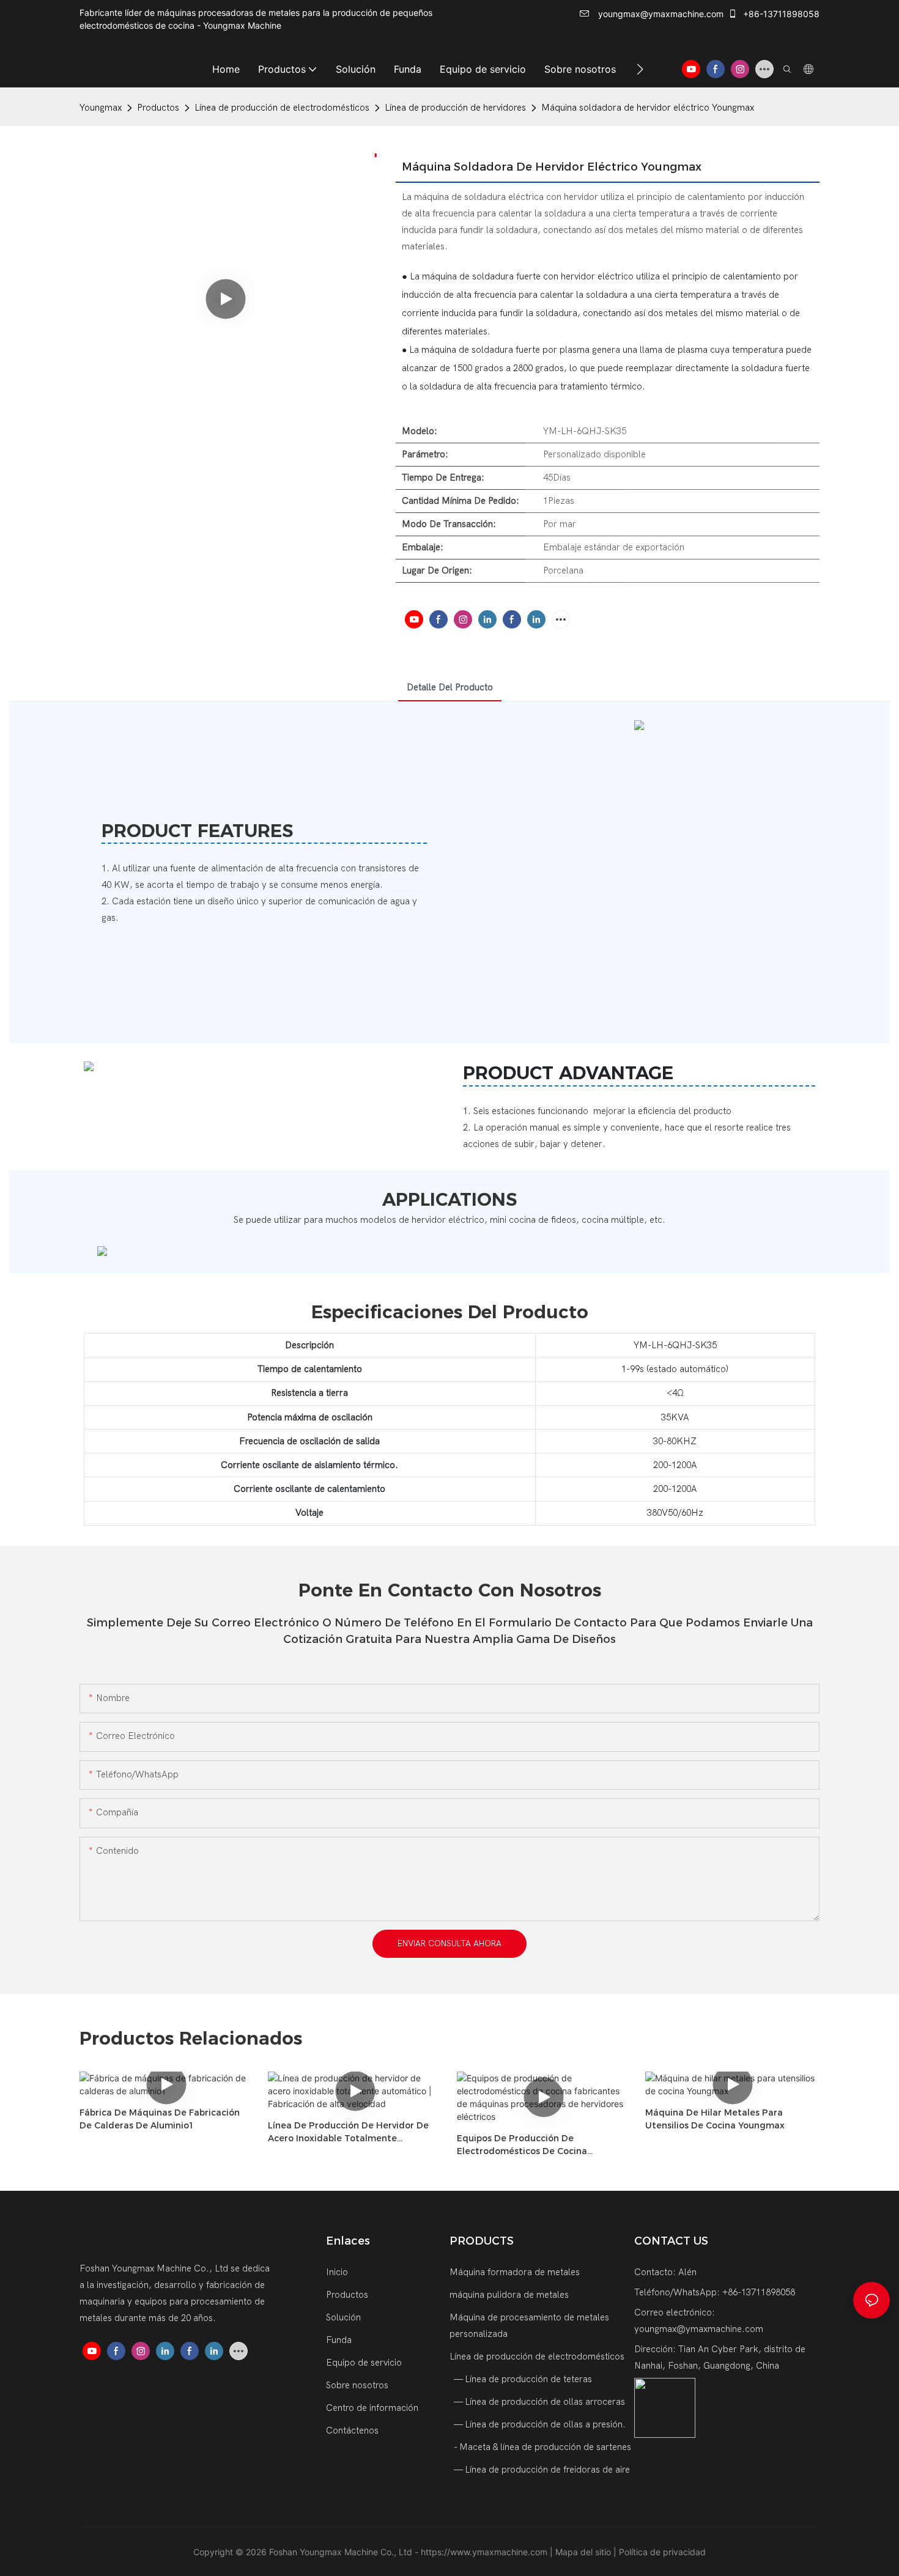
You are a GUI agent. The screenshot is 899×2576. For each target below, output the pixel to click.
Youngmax (101, 108)
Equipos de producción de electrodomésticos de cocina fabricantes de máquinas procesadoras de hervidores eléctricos (542, 2145)
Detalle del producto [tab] (450, 687)
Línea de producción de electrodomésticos (282, 108)
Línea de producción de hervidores (455, 108)
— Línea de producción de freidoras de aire (541, 2470)
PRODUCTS (482, 2241)
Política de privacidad (662, 2552)
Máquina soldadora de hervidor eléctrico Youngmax (648, 108)
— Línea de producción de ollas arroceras (538, 2402)
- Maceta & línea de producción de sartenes (542, 2447)
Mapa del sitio (584, 2552)
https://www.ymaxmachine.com (485, 2552)
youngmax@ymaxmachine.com (660, 14)
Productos (158, 108)
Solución (343, 2317)
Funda (339, 2340)
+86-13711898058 (780, 14)
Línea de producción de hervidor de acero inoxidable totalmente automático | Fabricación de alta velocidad (348, 2132)
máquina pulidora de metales (509, 2295)
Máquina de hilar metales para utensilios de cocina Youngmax (715, 2119)
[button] (640, 69)
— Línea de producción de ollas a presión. (539, 2424)
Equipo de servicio (364, 2363)
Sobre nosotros (357, 2385)
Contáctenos (352, 2430)
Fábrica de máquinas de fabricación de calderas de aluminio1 (160, 2119)
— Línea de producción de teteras (522, 2379)
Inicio (337, 2272)
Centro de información (372, 2408)
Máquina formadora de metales (515, 2272)
